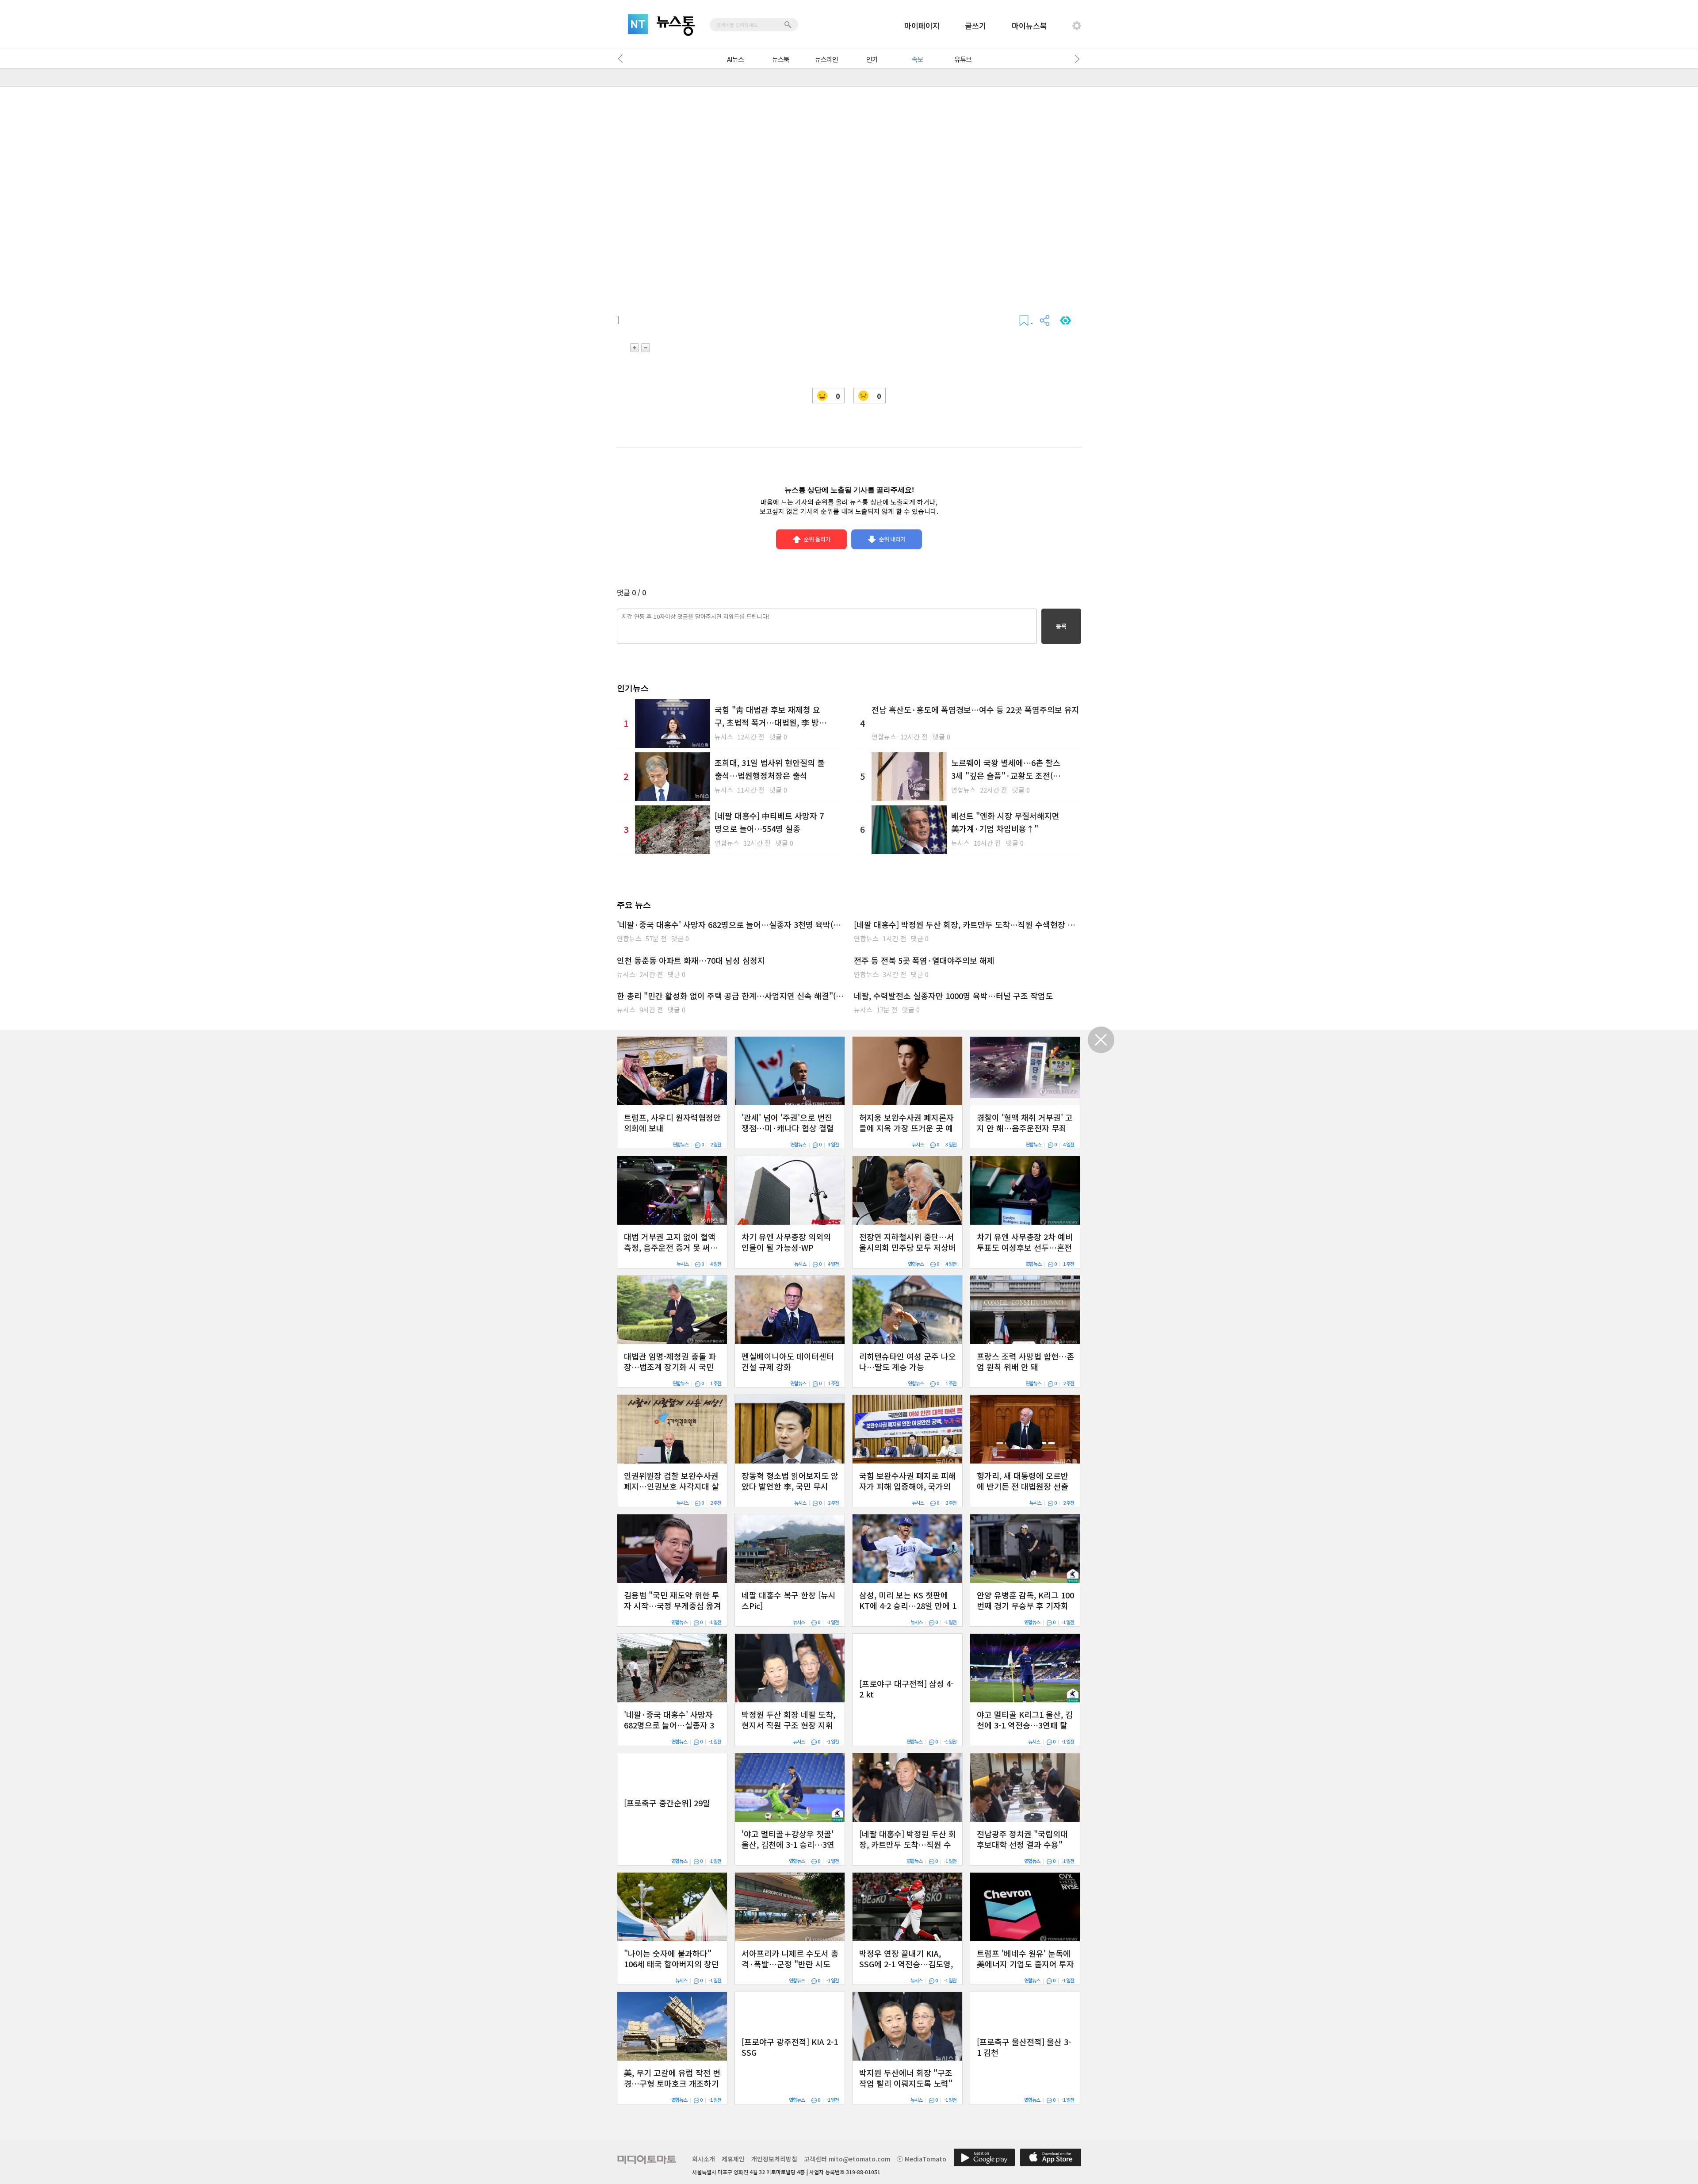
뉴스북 (781, 59)
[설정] (1077, 26)
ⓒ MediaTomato (922, 2159)
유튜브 (963, 59)
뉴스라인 (826, 59)
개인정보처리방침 (774, 2159)
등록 (1061, 626)
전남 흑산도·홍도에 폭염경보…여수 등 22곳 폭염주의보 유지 (975, 709)
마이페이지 (922, 25)
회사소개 (704, 2159)
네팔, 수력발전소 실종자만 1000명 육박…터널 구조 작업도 (953, 996)
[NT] (638, 24)
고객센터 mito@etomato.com (847, 2159)
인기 (872, 59)
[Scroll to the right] (1075, 59)
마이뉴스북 (1029, 25)
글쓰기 (975, 25)
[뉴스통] (676, 26)
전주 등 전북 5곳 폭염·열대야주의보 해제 (924, 960)
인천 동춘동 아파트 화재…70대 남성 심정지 (691, 960)
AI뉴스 (735, 59)
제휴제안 (733, 2159)
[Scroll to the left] (623, 59)
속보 (918, 59)
